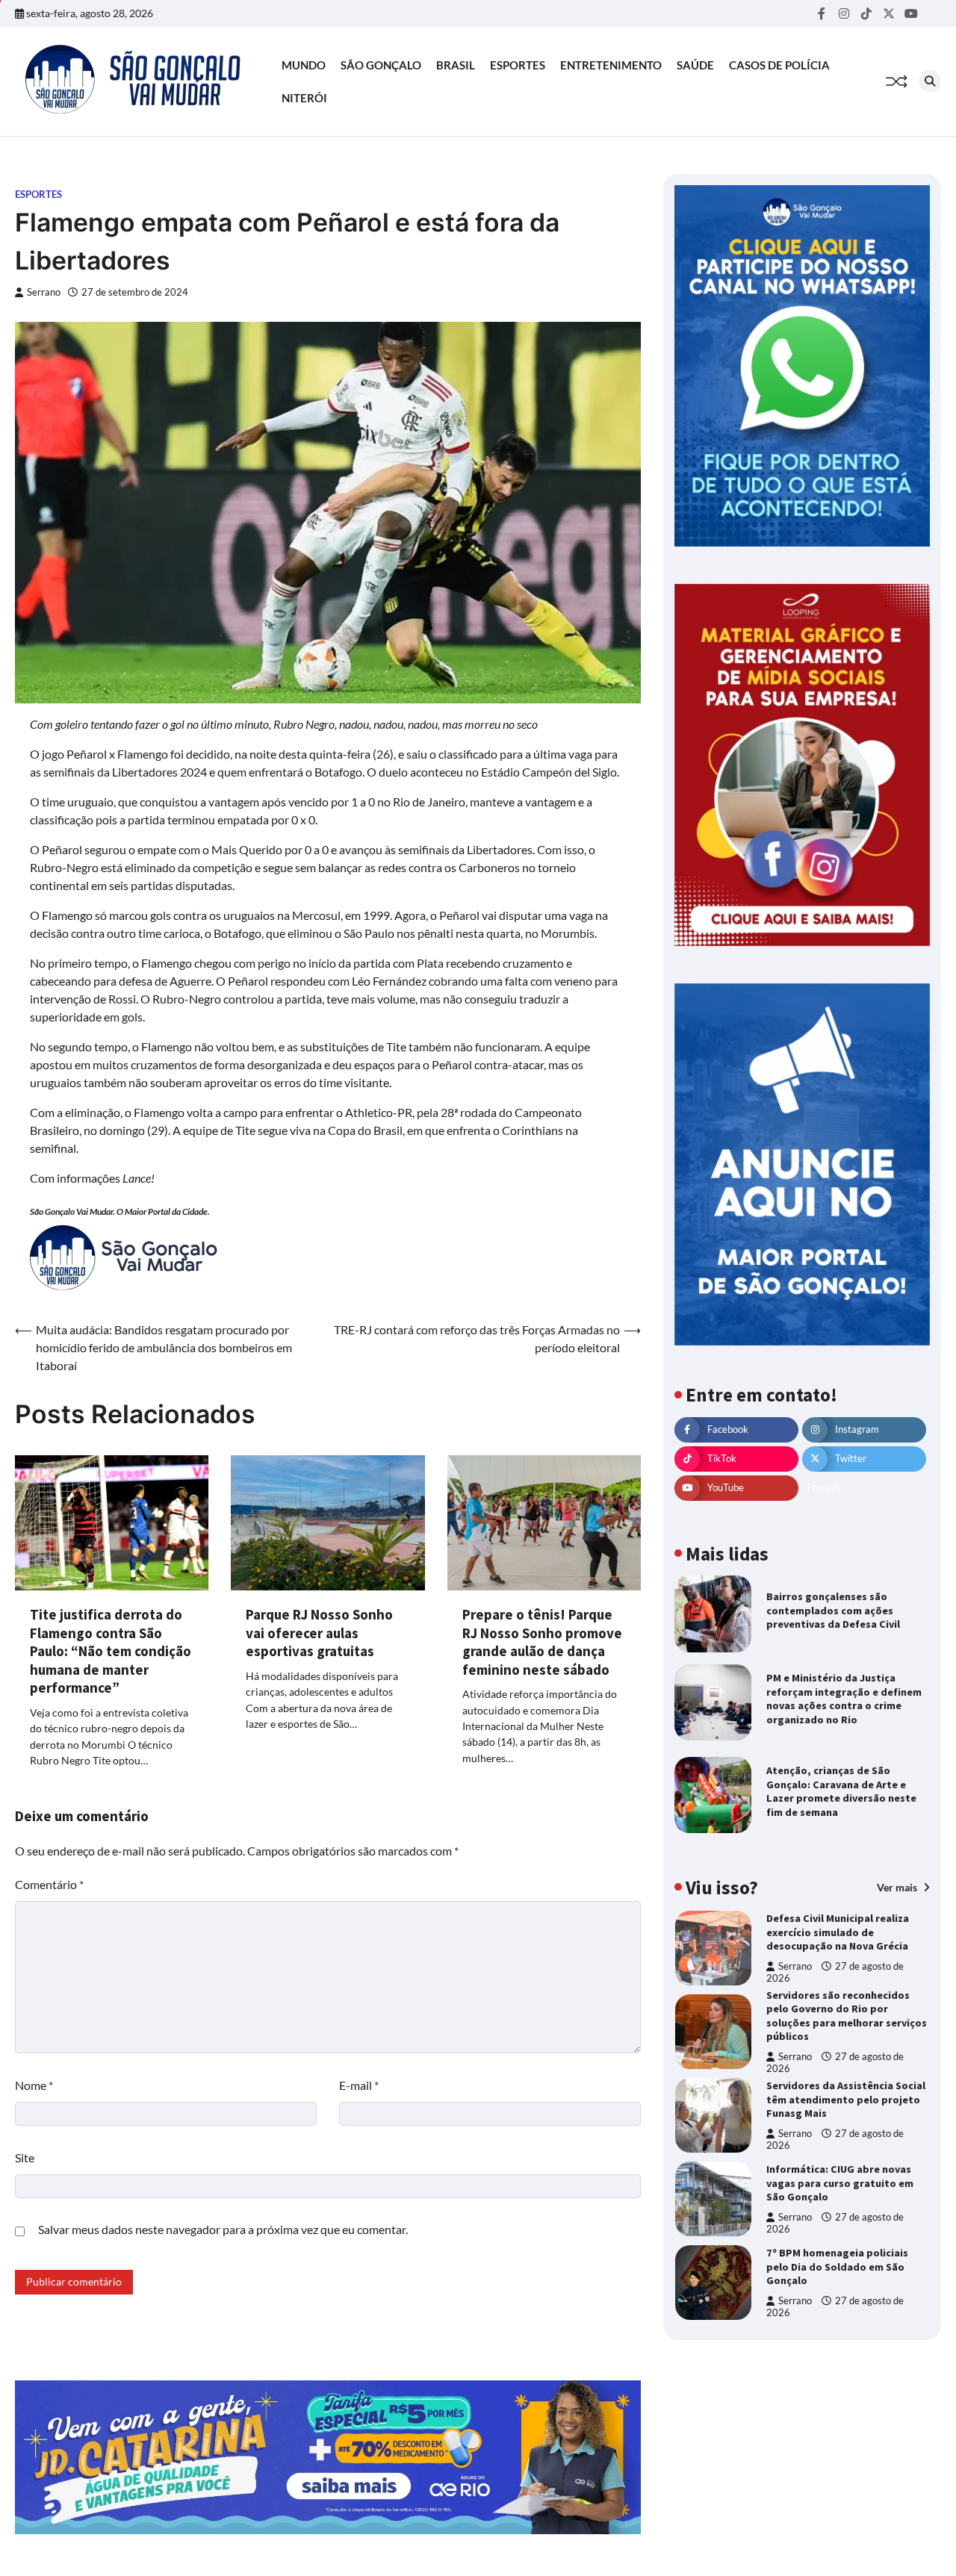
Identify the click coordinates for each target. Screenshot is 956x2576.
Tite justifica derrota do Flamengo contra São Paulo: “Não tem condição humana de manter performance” (111, 1651)
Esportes (518, 65)
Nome (34, 2085)
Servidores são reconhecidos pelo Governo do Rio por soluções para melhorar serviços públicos (847, 2016)
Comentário (49, 1884)
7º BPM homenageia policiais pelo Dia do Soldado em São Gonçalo (837, 2267)
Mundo (304, 65)
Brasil (456, 65)
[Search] (930, 81)
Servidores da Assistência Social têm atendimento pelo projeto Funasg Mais (846, 2099)
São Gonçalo (381, 65)
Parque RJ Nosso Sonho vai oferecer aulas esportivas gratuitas (319, 1633)
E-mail (359, 2085)
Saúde (695, 65)
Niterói (304, 98)
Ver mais (898, 1886)
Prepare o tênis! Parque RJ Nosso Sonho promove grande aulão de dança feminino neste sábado (542, 1642)
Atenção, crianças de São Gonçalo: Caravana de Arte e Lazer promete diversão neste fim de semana (841, 1791)
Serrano (44, 292)
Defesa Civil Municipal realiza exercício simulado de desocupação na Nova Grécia (838, 1932)
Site (25, 2157)
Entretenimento (611, 65)
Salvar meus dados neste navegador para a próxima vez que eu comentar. (223, 2229)
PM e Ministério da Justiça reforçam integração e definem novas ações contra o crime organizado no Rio (844, 1699)
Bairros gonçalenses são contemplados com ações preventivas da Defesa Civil (833, 1610)
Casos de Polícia (779, 65)
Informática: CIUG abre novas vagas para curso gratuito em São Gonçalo (840, 2183)
